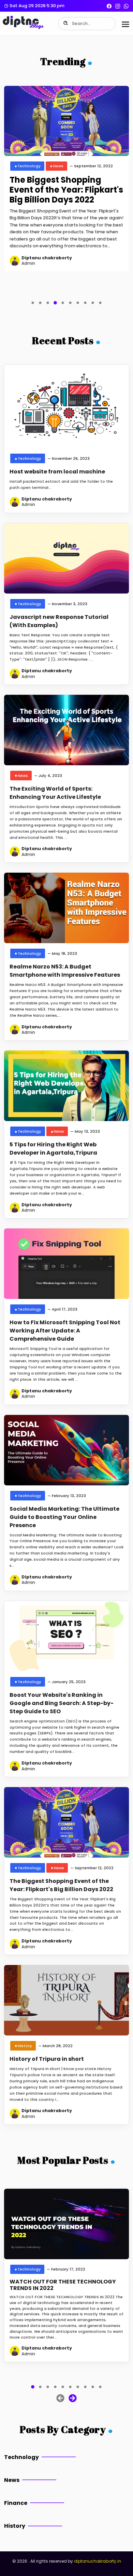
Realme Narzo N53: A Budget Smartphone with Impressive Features (65, 971)
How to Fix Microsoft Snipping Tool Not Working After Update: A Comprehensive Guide (65, 1331)
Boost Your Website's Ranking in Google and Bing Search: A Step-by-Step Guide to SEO (62, 1703)
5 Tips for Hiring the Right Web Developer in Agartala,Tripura (53, 1149)
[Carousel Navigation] (66, 2397)
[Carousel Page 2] (40, 303)
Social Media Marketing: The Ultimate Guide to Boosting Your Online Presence (64, 1517)
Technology (29, 166)
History (25, 2046)
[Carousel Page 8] (85, 303)
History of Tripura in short (47, 2059)
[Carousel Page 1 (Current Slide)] (33, 2387)
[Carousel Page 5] (63, 303)
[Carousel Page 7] (78, 303)
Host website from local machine (57, 472)
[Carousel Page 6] (70, 303)
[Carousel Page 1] (33, 303)
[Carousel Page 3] (48, 303)
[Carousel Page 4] (55, 2387)
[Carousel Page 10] (100, 303)
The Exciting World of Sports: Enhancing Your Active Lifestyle (55, 793)
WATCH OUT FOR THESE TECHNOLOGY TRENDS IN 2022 (63, 2285)
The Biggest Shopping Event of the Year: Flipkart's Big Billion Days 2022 (66, 190)
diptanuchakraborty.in (98, 2561)
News (58, 166)
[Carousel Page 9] (93, 303)
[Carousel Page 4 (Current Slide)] (55, 303)
